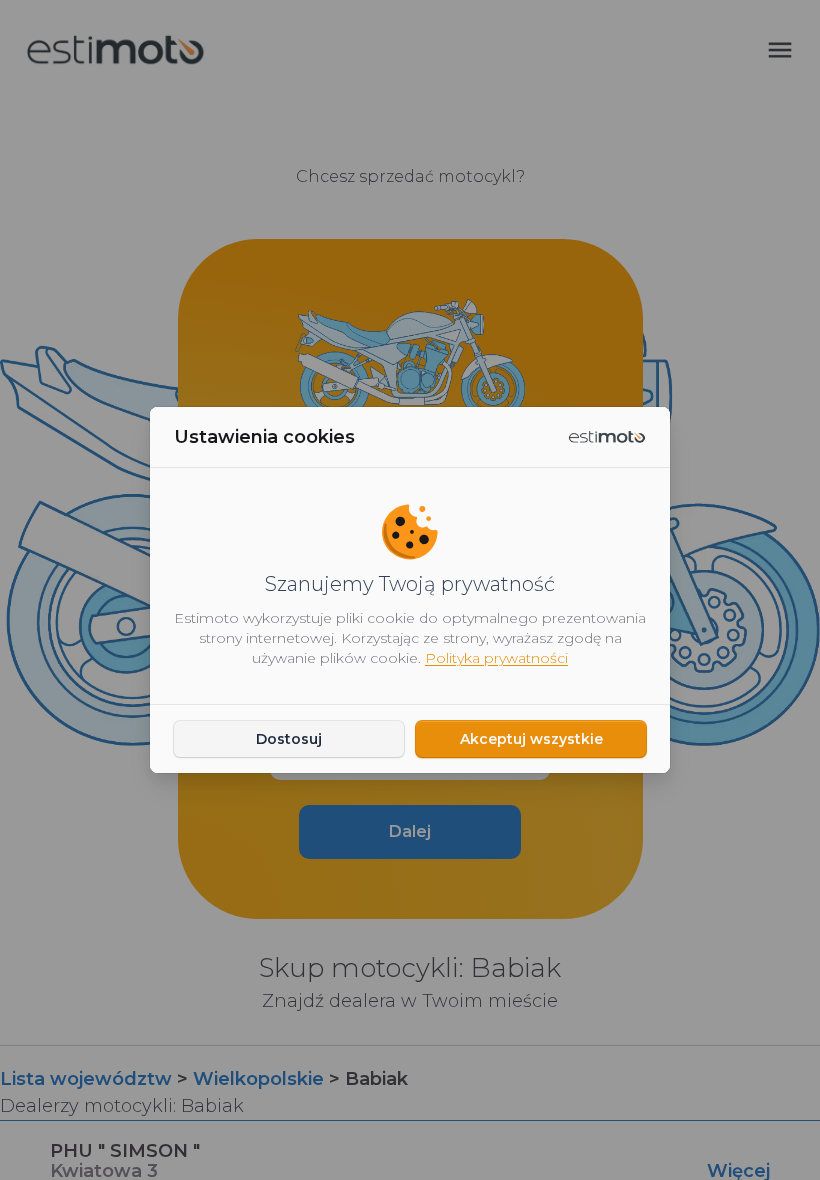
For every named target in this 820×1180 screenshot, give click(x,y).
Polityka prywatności (496, 658)
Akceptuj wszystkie (531, 739)
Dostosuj (289, 739)
